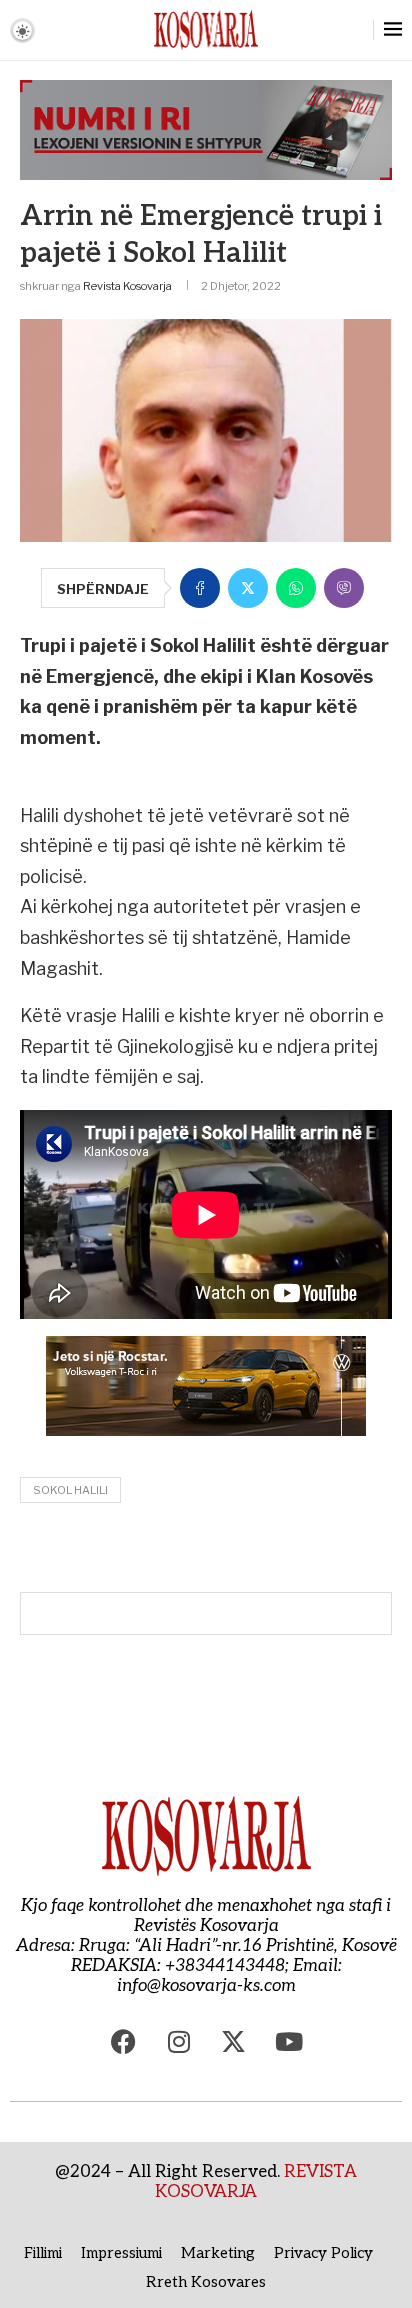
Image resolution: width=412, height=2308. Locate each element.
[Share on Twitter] (248, 588)
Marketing (218, 2253)
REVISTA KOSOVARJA (256, 2182)
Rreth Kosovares (206, 2282)
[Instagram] (179, 2041)
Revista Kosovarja (127, 286)
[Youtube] (289, 2041)
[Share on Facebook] (200, 588)
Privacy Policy (323, 2253)
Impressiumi (121, 2253)
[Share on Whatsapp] (296, 588)
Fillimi (43, 2253)
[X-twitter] (234, 2041)
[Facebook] (124, 2041)
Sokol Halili (70, 1490)
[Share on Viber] (344, 588)
